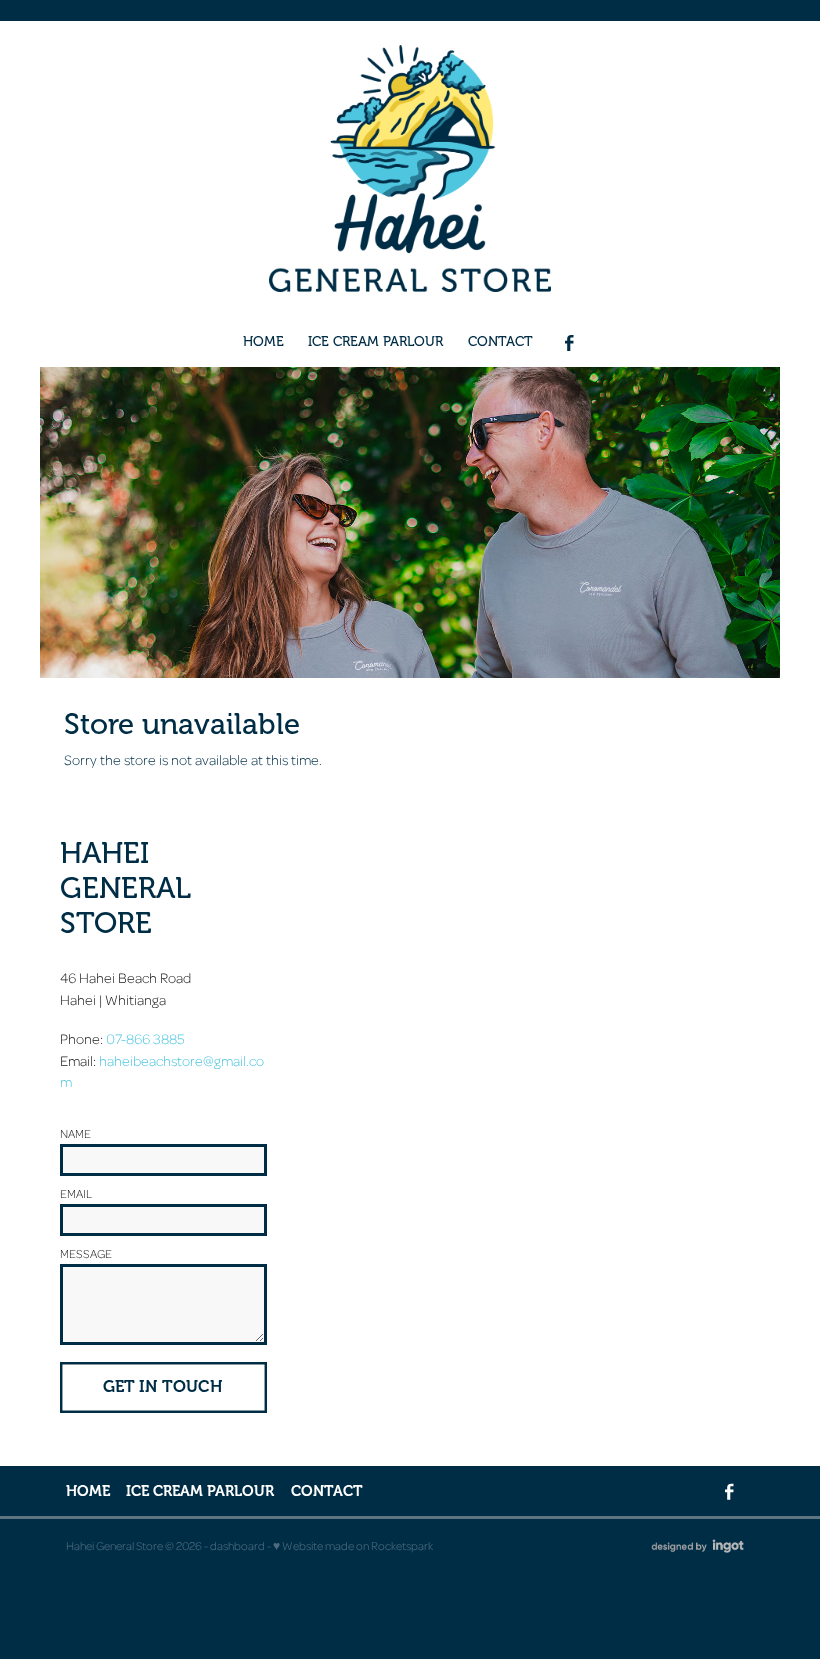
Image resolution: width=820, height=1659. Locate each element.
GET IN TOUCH (163, 1386)
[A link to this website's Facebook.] (569, 343)
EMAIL (76, 1194)
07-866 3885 (145, 1038)
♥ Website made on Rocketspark (353, 1545)
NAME (75, 1134)
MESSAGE (86, 1254)
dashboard (237, 1545)
